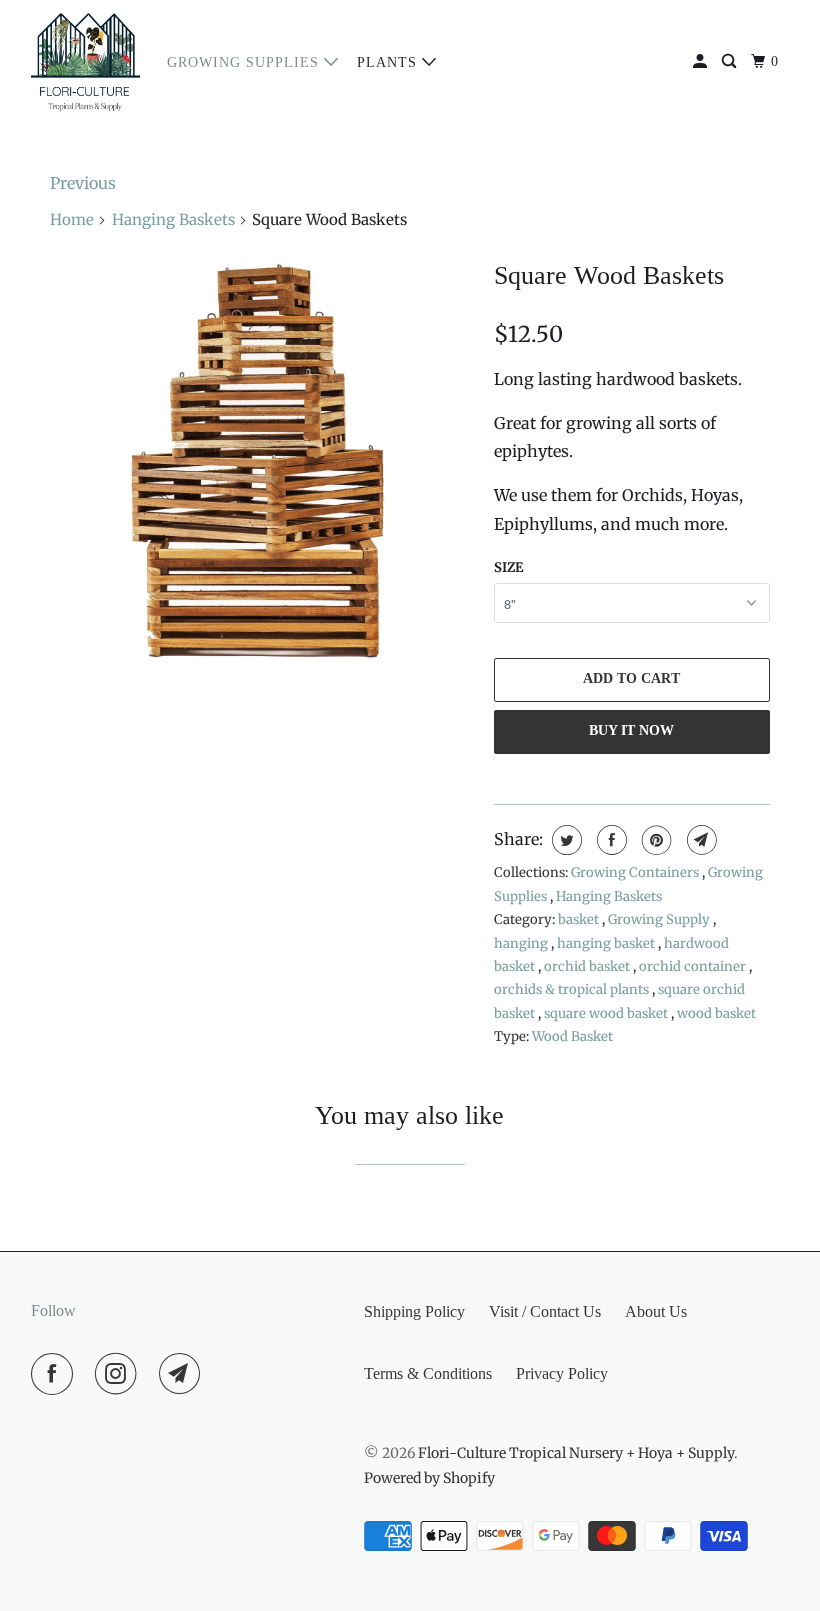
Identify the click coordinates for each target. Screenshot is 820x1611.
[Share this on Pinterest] (654, 840)
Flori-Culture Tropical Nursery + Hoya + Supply (576, 1453)
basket (580, 919)
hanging (522, 943)
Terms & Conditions (428, 1373)
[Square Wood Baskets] (262, 461)
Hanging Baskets (173, 219)
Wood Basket (572, 1036)
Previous (83, 183)
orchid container (694, 966)
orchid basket (588, 966)
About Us (656, 1311)
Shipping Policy (414, 1311)
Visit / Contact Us (545, 1311)
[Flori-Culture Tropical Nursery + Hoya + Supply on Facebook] (56, 1374)
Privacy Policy (562, 1373)
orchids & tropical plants (573, 989)
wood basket (716, 1013)
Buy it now (631, 730)
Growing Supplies (245, 62)
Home (72, 219)
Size (508, 567)
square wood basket (607, 1013)
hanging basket (607, 943)
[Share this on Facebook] (609, 840)
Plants (389, 62)
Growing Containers (636, 872)
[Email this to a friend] (699, 840)
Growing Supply (660, 919)
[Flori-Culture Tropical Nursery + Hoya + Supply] (86, 62)
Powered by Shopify (429, 1478)
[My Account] (702, 62)
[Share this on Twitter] (564, 840)
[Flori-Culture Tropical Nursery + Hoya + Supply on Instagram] (120, 1374)
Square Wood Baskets (609, 275)
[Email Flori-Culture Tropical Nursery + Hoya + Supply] (184, 1374)
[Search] (731, 62)
